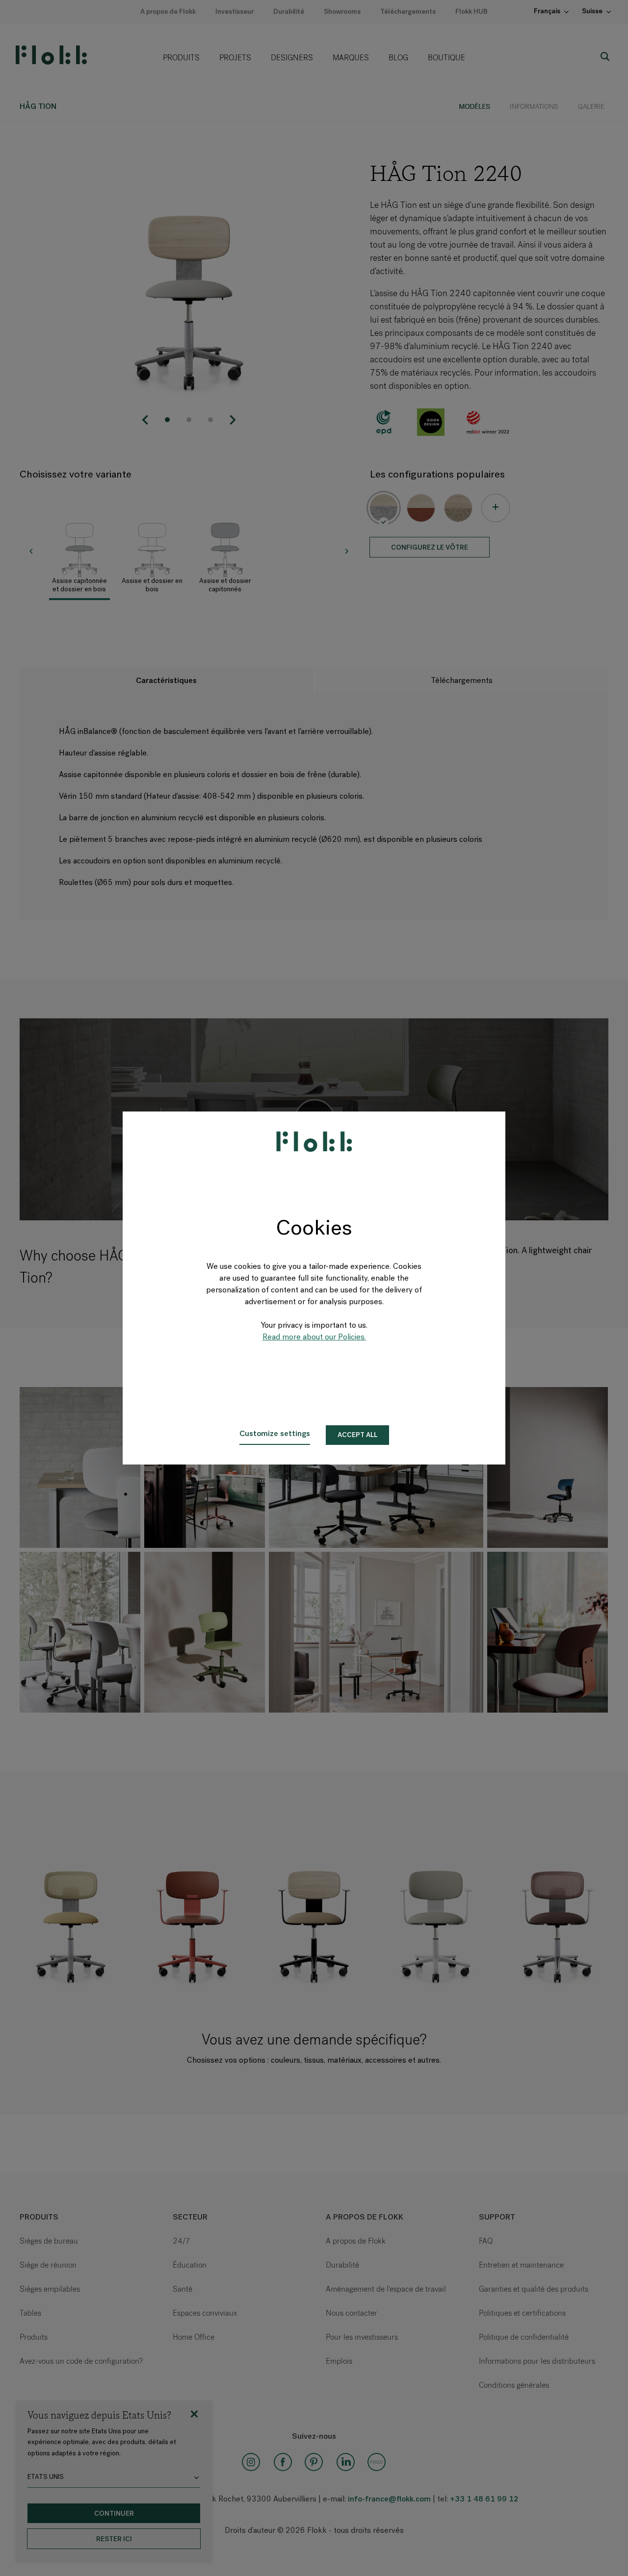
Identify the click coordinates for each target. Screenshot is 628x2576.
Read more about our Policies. (314, 1338)
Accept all (357, 1435)
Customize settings (275, 1434)
